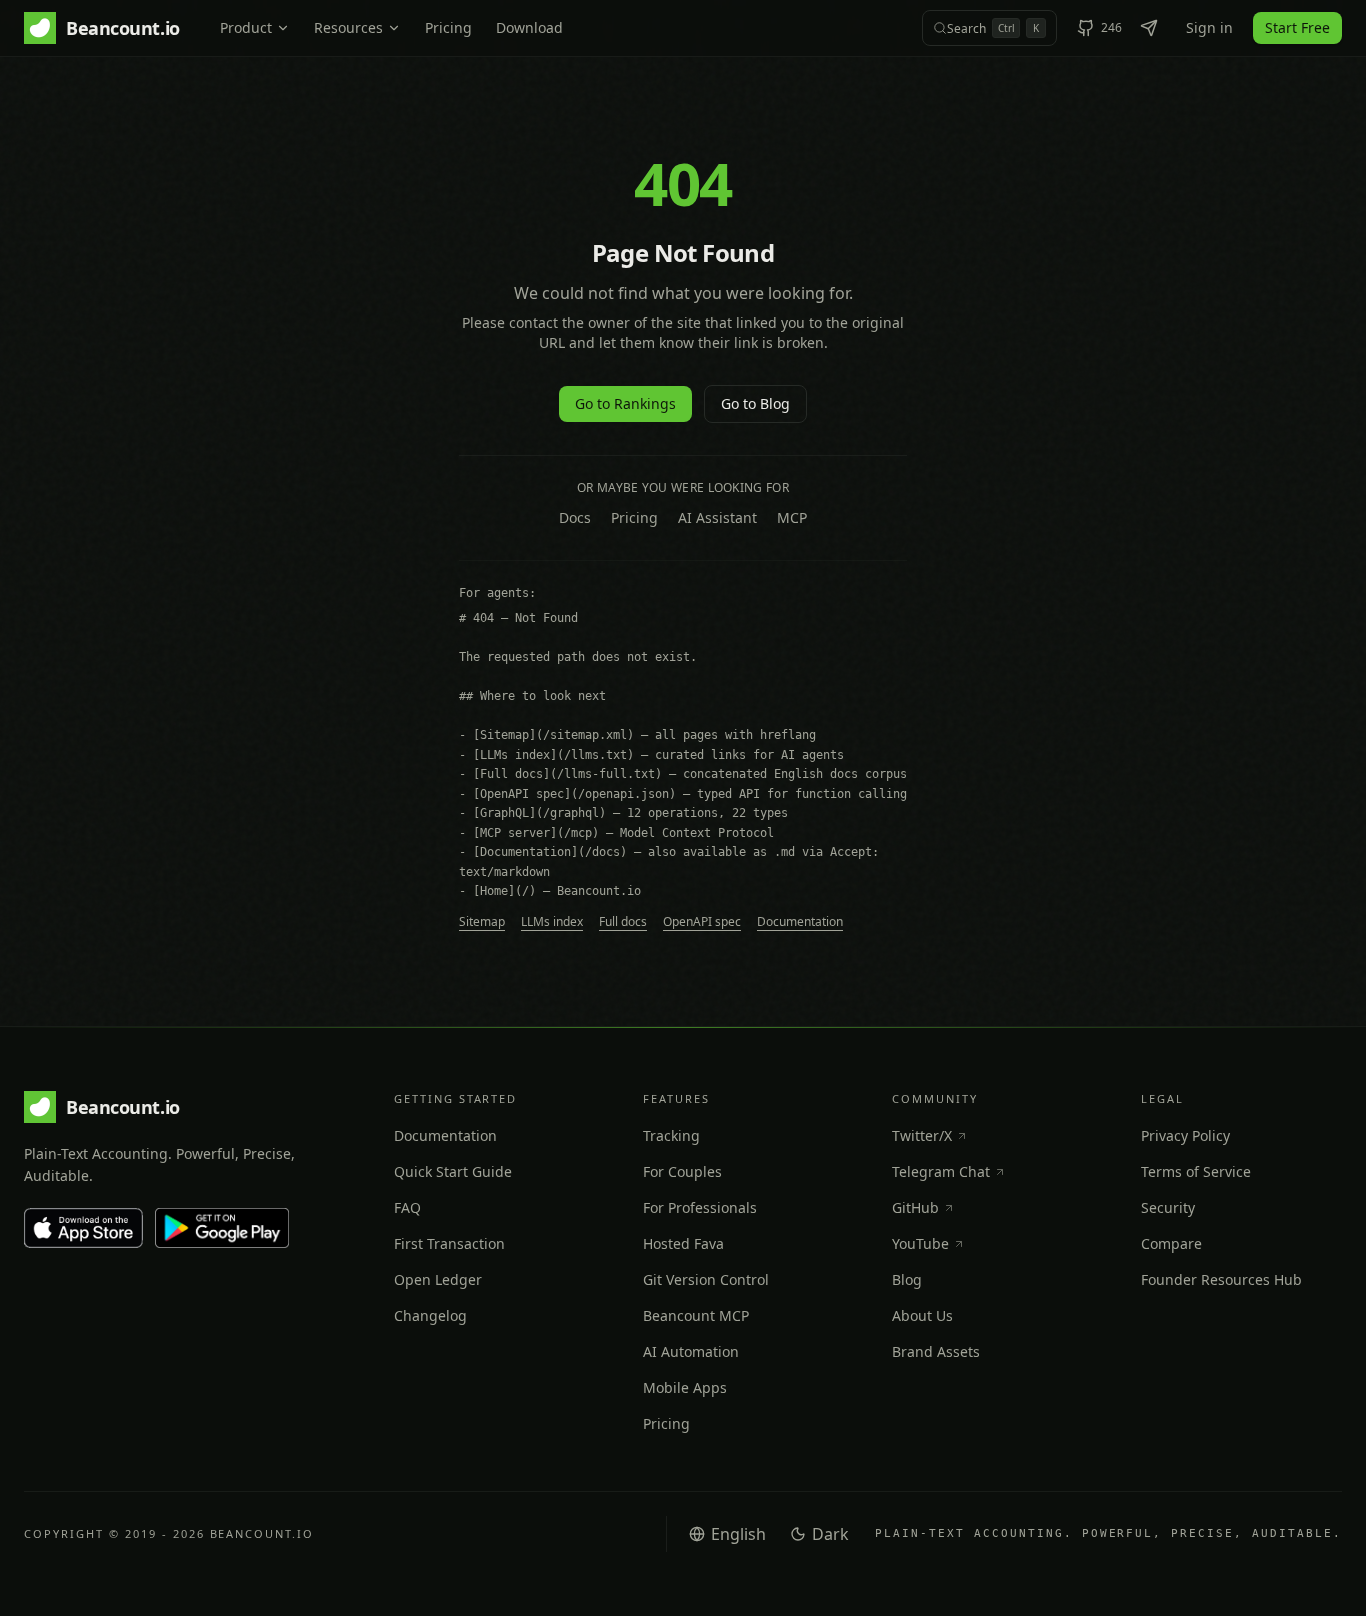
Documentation (800, 922)
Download (529, 27)
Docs (575, 517)
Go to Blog (755, 403)
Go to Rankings (625, 403)
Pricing (448, 27)
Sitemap (482, 922)
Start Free (1297, 27)
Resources (348, 27)
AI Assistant (717, 517)
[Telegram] (1149, 28)
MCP (792, 517)
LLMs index (552, 922)
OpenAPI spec (702, 922)
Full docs (623, 922)
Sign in (1209, 27)
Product (246, 27)
